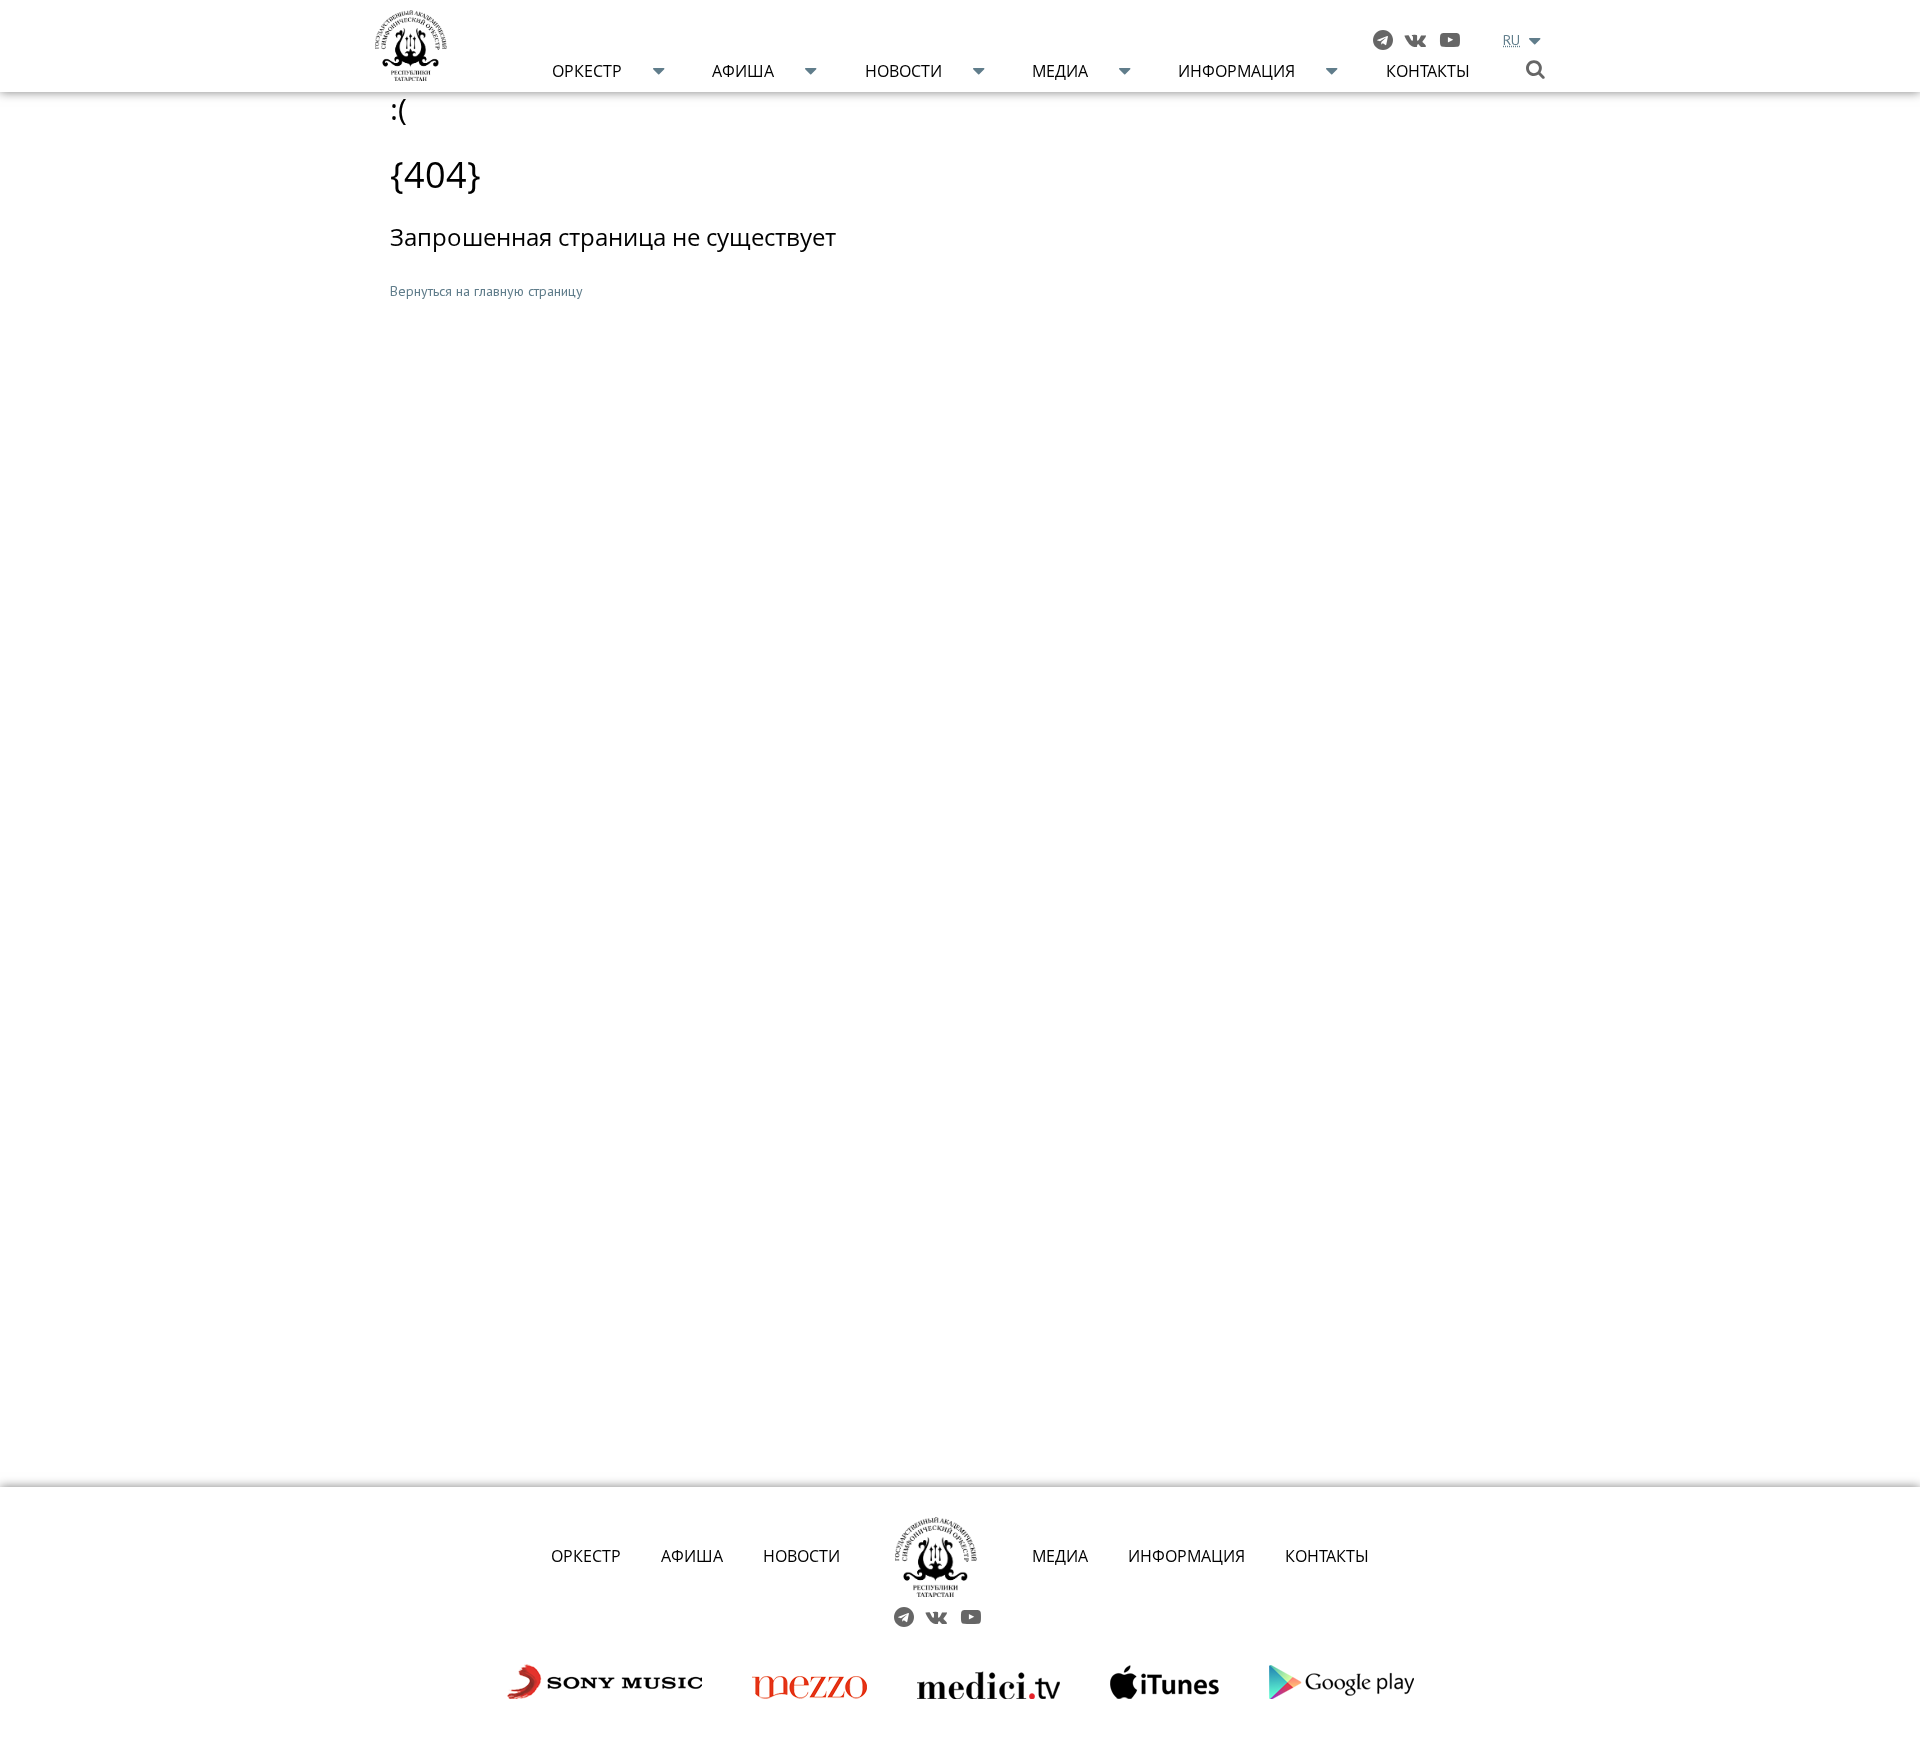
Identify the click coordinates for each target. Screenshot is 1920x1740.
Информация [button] (1236, 71)
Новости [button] (903, 71)
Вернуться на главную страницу (486, 291)
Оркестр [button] (587, 71)
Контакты (1428, 71)
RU (1511, 40)
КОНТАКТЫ (1327, 1556)
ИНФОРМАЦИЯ (1186, 1556)
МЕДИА (1060, 1556)
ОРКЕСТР (586, 1556)
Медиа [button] (1060, 71)
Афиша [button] (743, 71)
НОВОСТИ (801, 1556)
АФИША (692, 1556)
